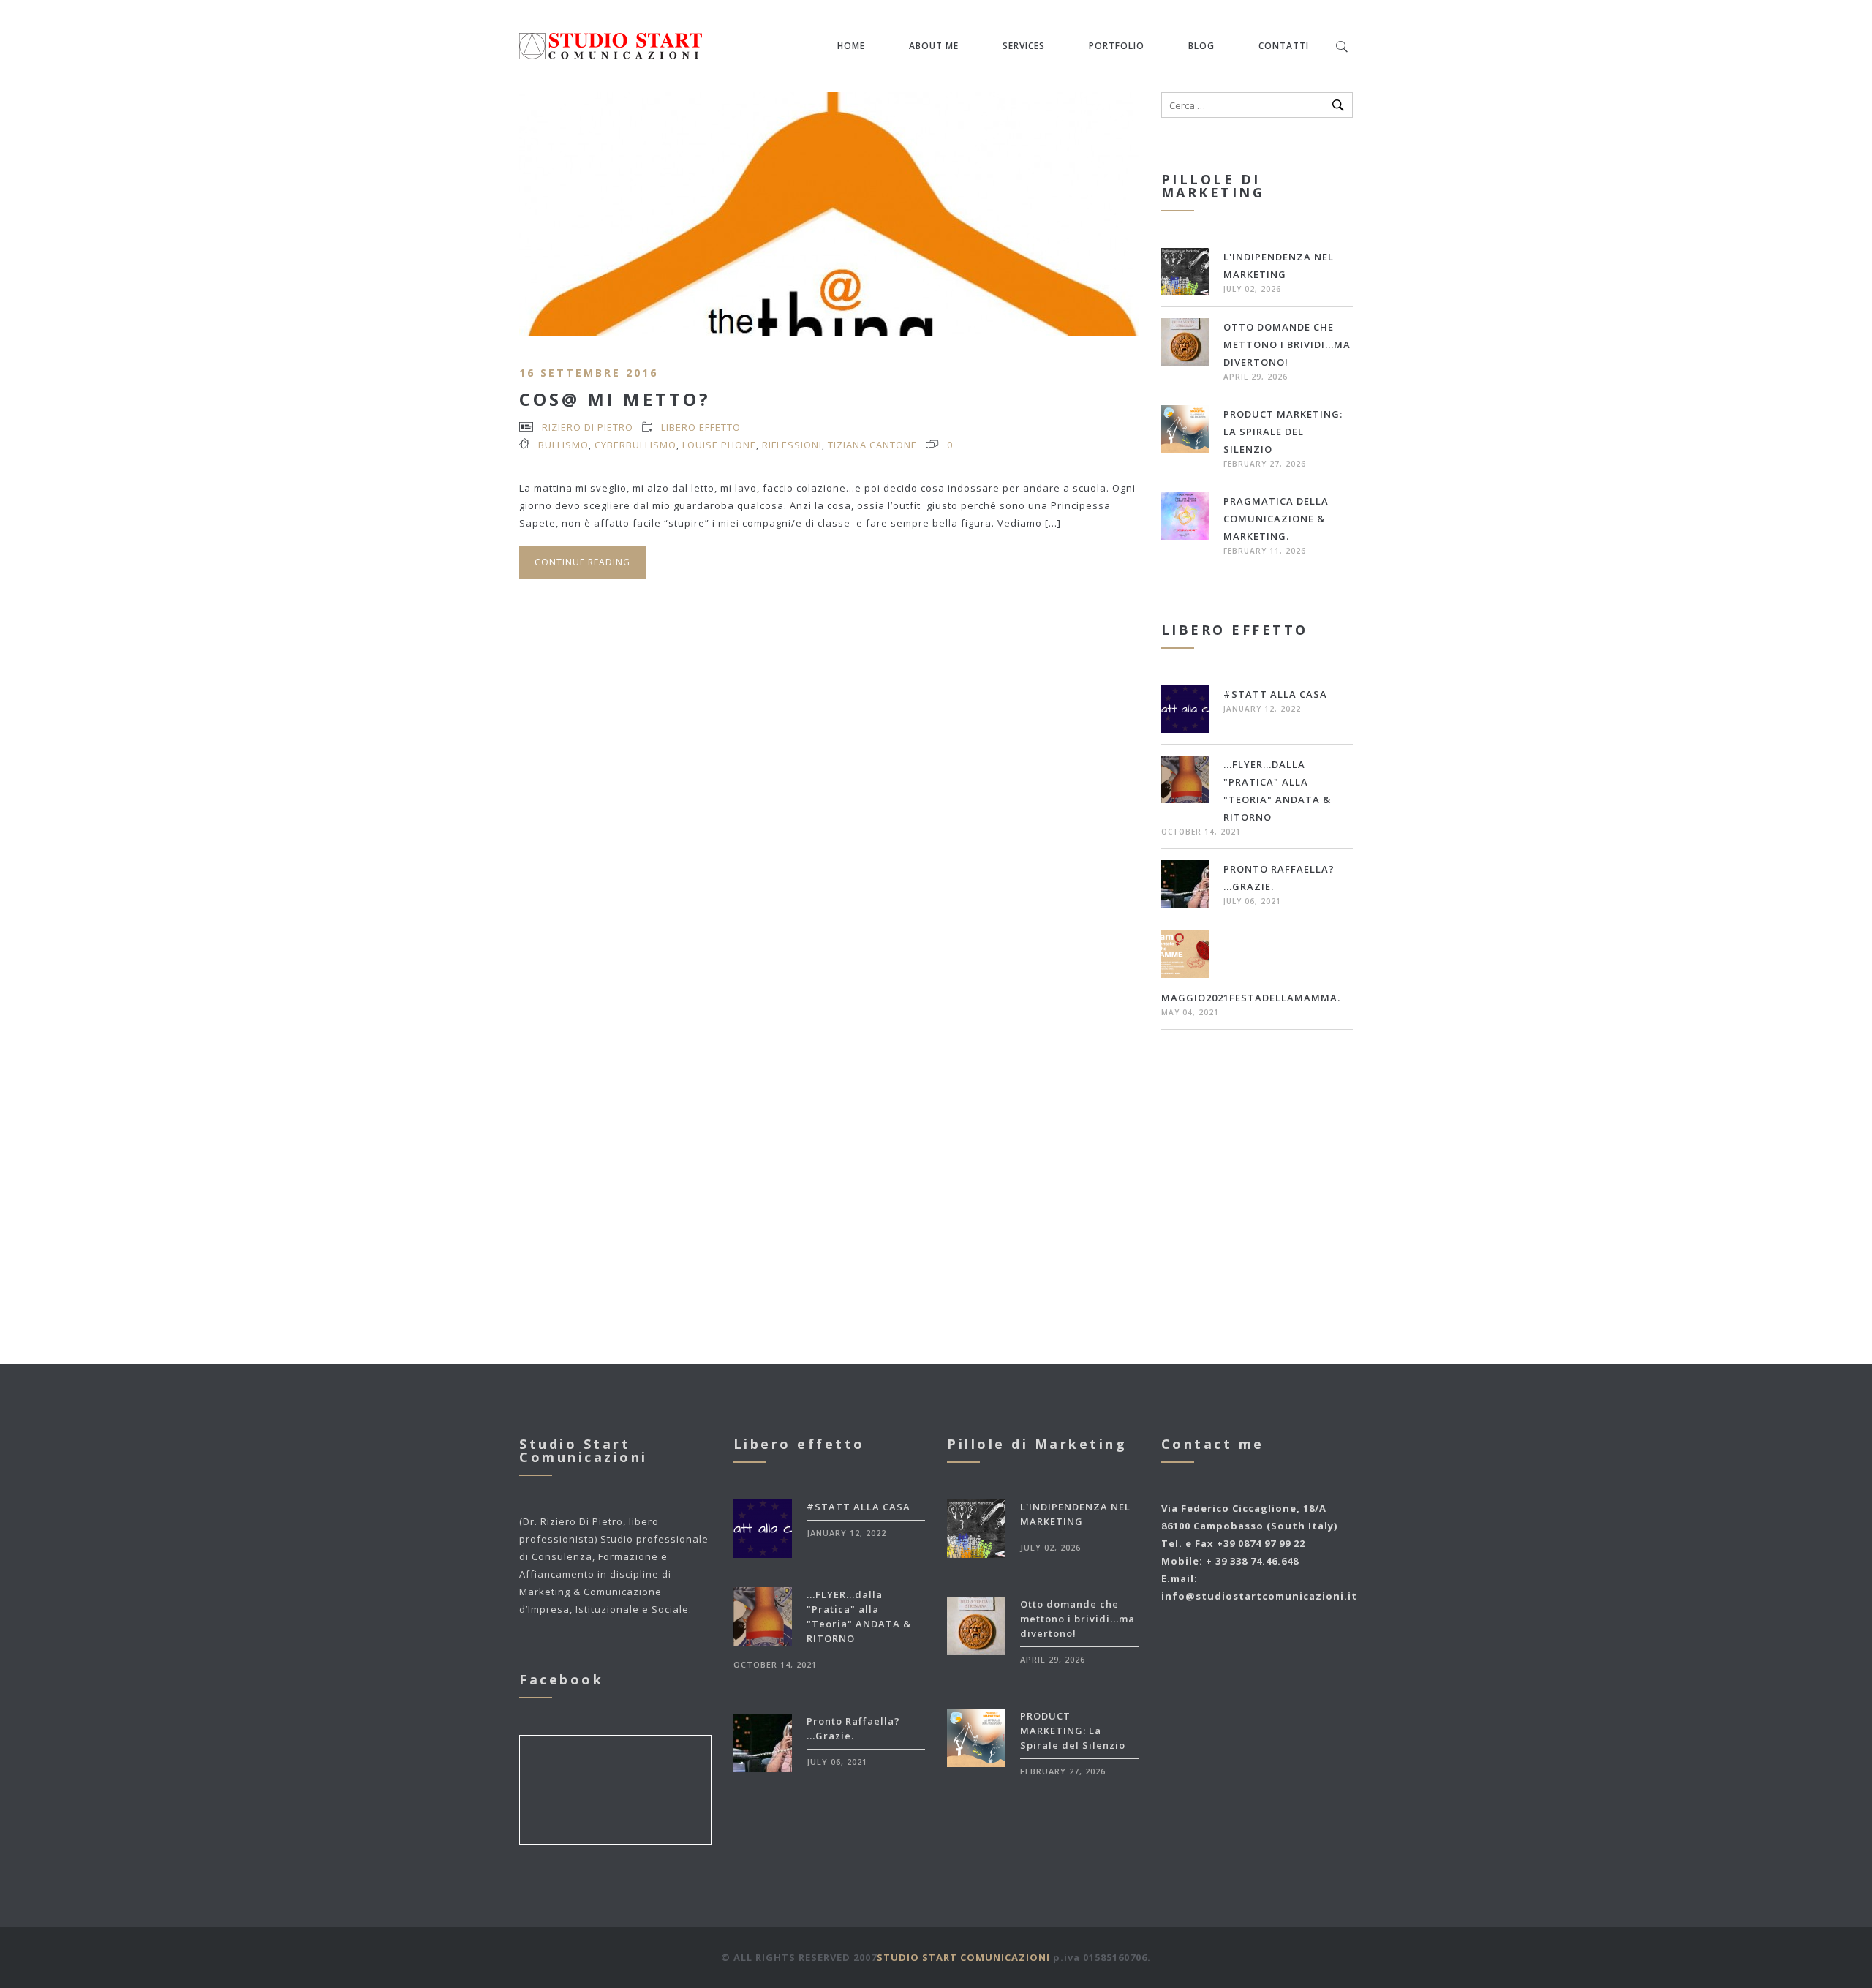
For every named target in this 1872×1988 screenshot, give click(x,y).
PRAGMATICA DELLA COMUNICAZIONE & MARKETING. (1276, 519)
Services (1024, 46)
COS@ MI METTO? (615, 399)
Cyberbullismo (635, 445)
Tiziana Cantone (872, 445)
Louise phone (719, 445)
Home (851, 46)
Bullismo (563, 445)
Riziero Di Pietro (588, 427)
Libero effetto (701, 427)
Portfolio (1117, 46)
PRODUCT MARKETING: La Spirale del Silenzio (1283, 432)
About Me (934, 46)
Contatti (1284, 46)
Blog (1201, 46)
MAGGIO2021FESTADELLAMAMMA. (1251, 998)
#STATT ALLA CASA (1275, 694)
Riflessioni (792, 445)
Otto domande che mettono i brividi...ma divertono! (1287, 344)
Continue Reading (582, 562)
